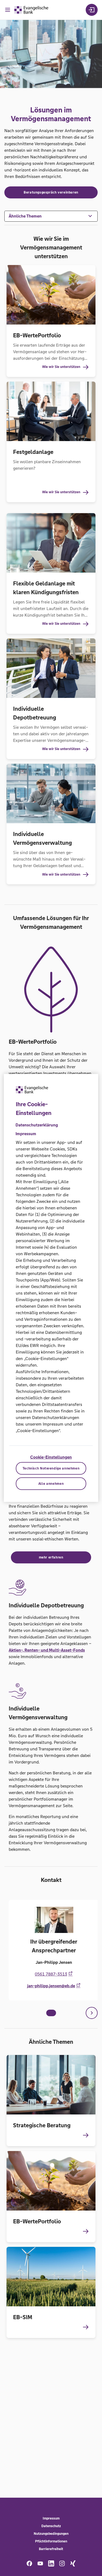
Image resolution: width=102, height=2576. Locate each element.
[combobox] (51, 216)
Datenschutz (51, 2526)
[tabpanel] (51, 1950)
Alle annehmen (51, 1484)
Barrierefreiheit (51, 2549)
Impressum (51, 2518)
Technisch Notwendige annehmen (51, 1468)
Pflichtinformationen (51, 2541)
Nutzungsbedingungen (51, 2534)
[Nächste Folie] (92, 2013)
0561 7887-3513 (51, 1974)
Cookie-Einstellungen (51, 1457)
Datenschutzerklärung (37, 1125)
